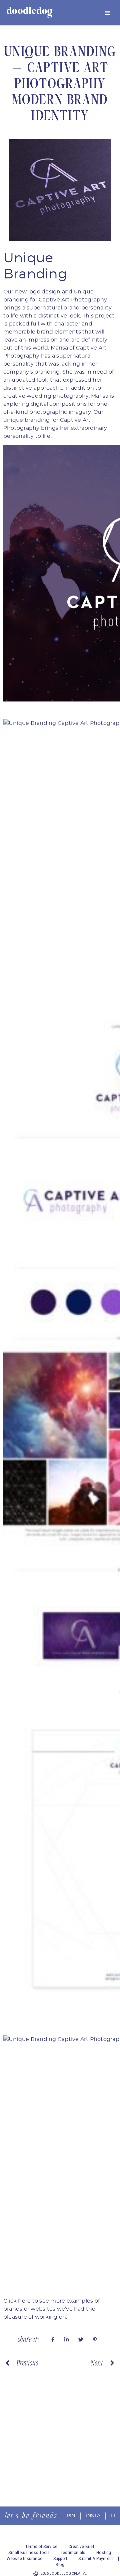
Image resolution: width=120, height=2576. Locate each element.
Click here (17, 2301)
